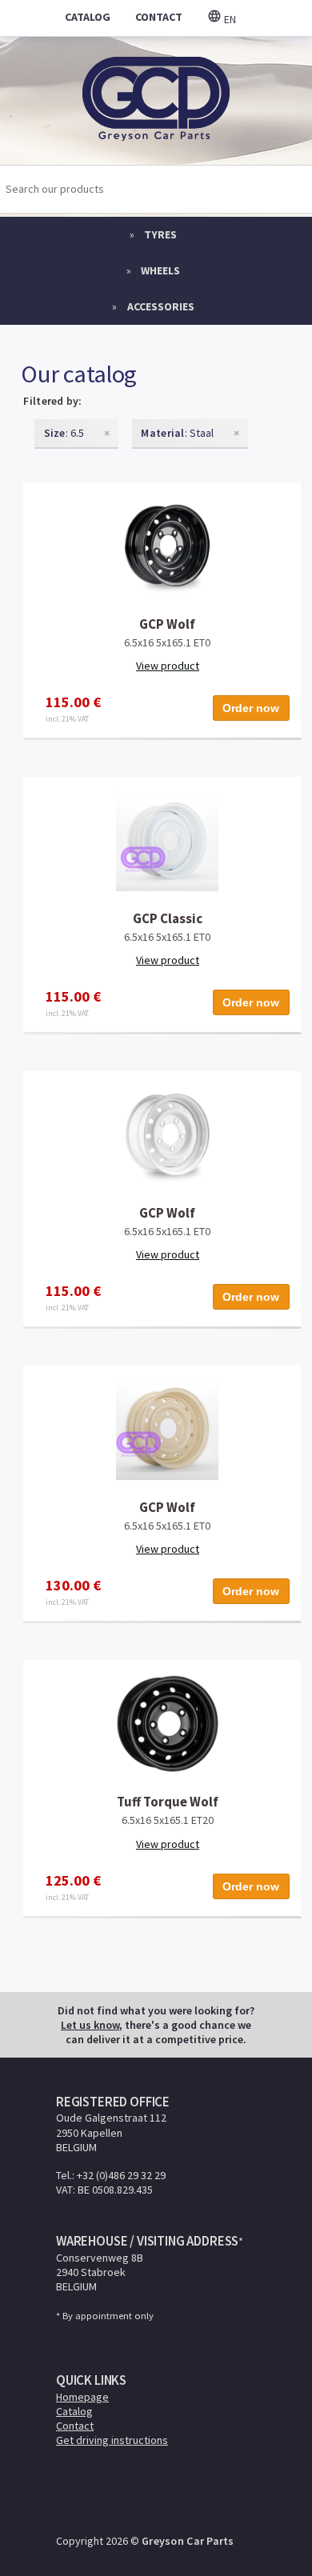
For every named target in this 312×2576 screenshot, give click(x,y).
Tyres (160, 234)
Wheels (160, 270)
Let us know (90, 2025)
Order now (251, 708)
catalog (88, 17)
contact (159, 17)
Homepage (82, 2397)
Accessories (161, 306)
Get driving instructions (112, 2440)
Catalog (74, 2411)
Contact (75, 2426)
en (229, 19)
